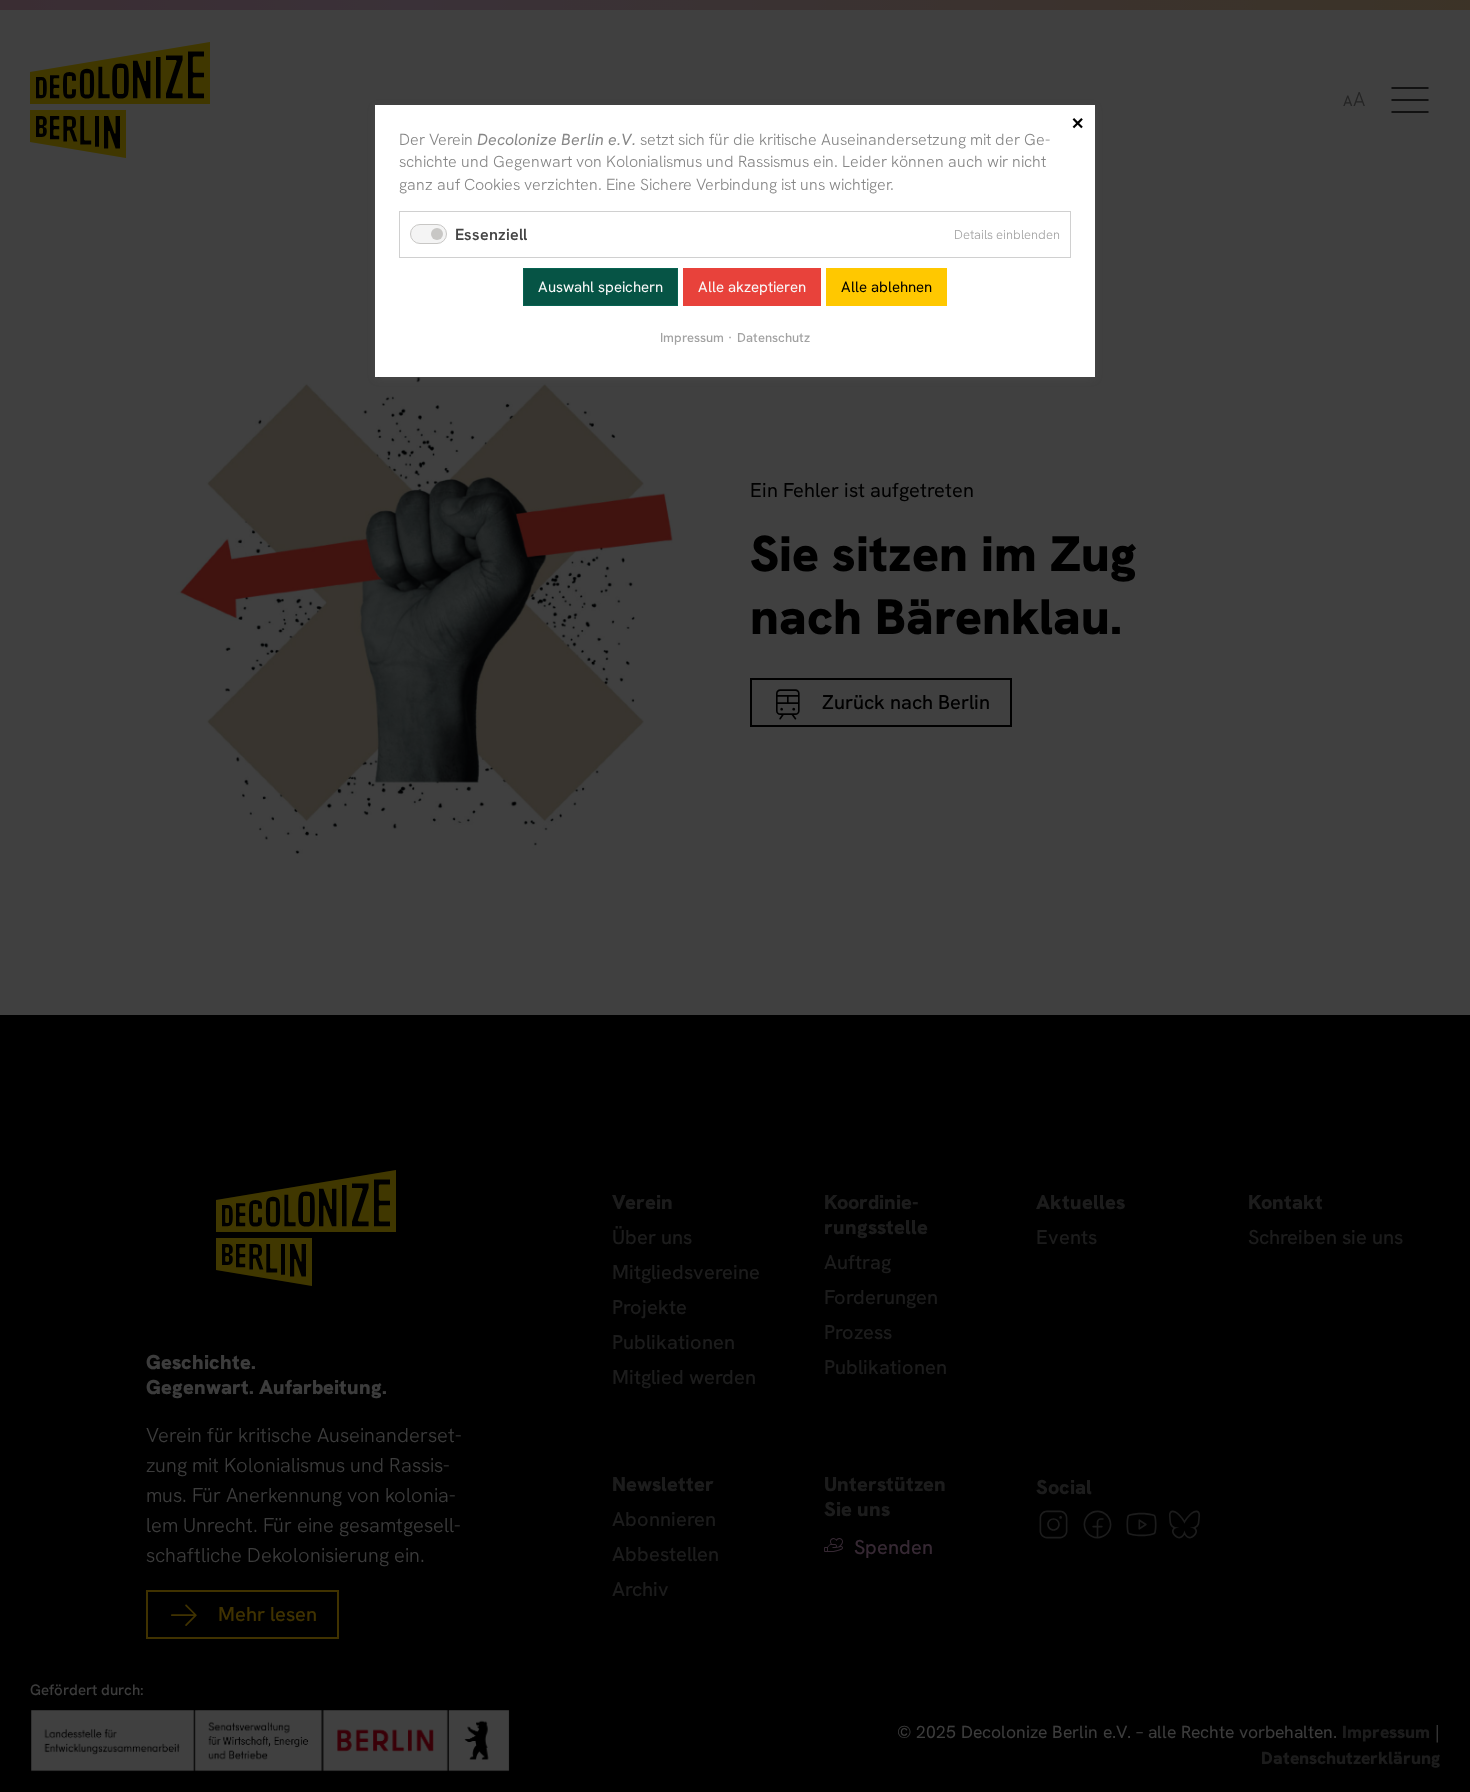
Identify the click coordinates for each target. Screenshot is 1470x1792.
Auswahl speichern (600, 287)
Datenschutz (773, 337)
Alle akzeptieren (752, 287)
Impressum (692, 337)
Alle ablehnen (886, 287)
